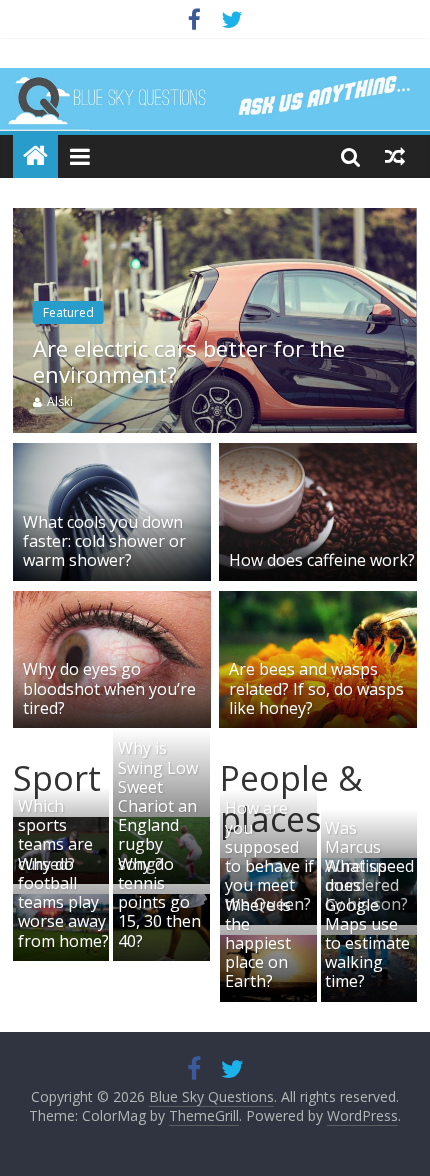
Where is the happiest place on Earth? (258, 943)
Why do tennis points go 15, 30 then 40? (159, 902)
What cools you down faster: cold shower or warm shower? (104, 541)
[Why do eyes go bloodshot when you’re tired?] (112, 603)
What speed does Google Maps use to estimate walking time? (369, 923)
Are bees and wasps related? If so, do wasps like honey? (316, 688)
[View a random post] (395, 156)
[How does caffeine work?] (318, 455)
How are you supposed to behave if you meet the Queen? (269, 856)
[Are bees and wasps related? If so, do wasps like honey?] (318, 603)
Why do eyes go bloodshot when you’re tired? (109, 688)
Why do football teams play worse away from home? (63, 902)
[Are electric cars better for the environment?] (215, 220)
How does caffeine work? (322, 560)
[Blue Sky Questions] (215, 99)
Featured (68, 312)
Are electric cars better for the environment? (189, 361)
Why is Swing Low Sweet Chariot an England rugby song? (158, 805)
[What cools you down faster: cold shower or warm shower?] (112, 455)
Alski (60, 401)
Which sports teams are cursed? (55, 835)
